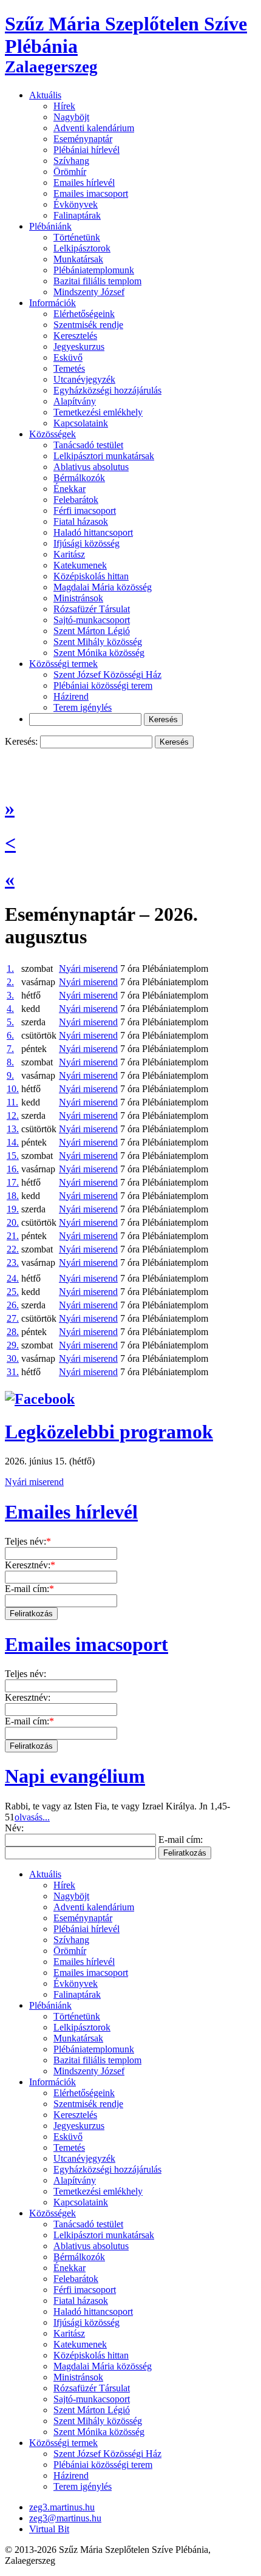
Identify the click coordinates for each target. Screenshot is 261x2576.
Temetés (69, 368)
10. (13, 1089)
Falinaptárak (77, 215)
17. (13, 1182)
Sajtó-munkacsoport (92, 620)
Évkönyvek (76, 204)
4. (10, 1009)
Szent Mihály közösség (98, 642)
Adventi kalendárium (94, 128)
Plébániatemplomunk (94, 270)
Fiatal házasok (81, 521)
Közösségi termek (63, 664)
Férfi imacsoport (85, 511)
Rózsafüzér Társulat (92, 609)
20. (13, 1222)
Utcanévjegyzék (84, 379)
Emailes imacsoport (91, 193)
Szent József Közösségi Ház (107, 675)
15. (13, 1156)
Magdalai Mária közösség (103, 587)
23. (13, 1262)
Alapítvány (75, 401)
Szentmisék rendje (88, 325)
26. (13, 1305)
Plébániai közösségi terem (103, 685)
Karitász (69, 554)
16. (13, 1169)
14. (13, 1142)
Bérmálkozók (79, 478)
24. (13, 1278)
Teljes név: (28, 1541)
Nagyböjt (71, 117)
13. (13, 1129)
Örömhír (70, 172)
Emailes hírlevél (84, 183)
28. (13, 1332)
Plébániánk (50, 226)
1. (10, 969)
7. (10, 1049)
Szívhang (71, 161)
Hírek (64, 106)
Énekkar (69, 489)
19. (13, 1209)
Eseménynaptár (83, 139)
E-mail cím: (29, 1589)
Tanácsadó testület (88, 445)
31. (13, 1372)
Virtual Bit (49, 2529)
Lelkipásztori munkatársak (104, 456)
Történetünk (77, 237)
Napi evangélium (75, 1776)
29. (13, 1345)
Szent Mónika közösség (99, 653)
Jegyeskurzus (79, 347)
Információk (53, 303)
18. (13, 1196)
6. (10, 1035)
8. (10, 1062)
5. (10, 1022)
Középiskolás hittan (91, 576)
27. (13, 1318)
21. (13, 1236)
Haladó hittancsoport (93, 532)
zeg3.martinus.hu (62, 2507)
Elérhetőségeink (84, 314)
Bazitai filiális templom (97, 281)
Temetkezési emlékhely (98, 412)
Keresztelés (75, 336)
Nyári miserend (88, 969)
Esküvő (68, 357)
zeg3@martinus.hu (65, 2518)
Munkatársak (78, 259)
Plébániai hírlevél (86, 150)
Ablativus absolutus (91, 467)
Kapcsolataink (81, 423)
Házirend (71, 696)
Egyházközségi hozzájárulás (107, 390)
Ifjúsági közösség (86, 543)
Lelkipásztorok (82, 248)
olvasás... (32, 1817)
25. (13, 1292)
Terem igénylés (83, 707)
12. (13, 1115)
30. (13, 1358)
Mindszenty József (89, 292)
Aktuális (45, 95)
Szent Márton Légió (92, 631)
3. (10, 995)
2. (10, 982)
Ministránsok (78, 598)
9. (10, 1075)
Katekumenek (80, 565)
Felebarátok (76, 500)
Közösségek (53, 434)
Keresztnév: (30, 1565)
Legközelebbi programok (109, 1432)
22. (13, 1249)
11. (12, 1102)
